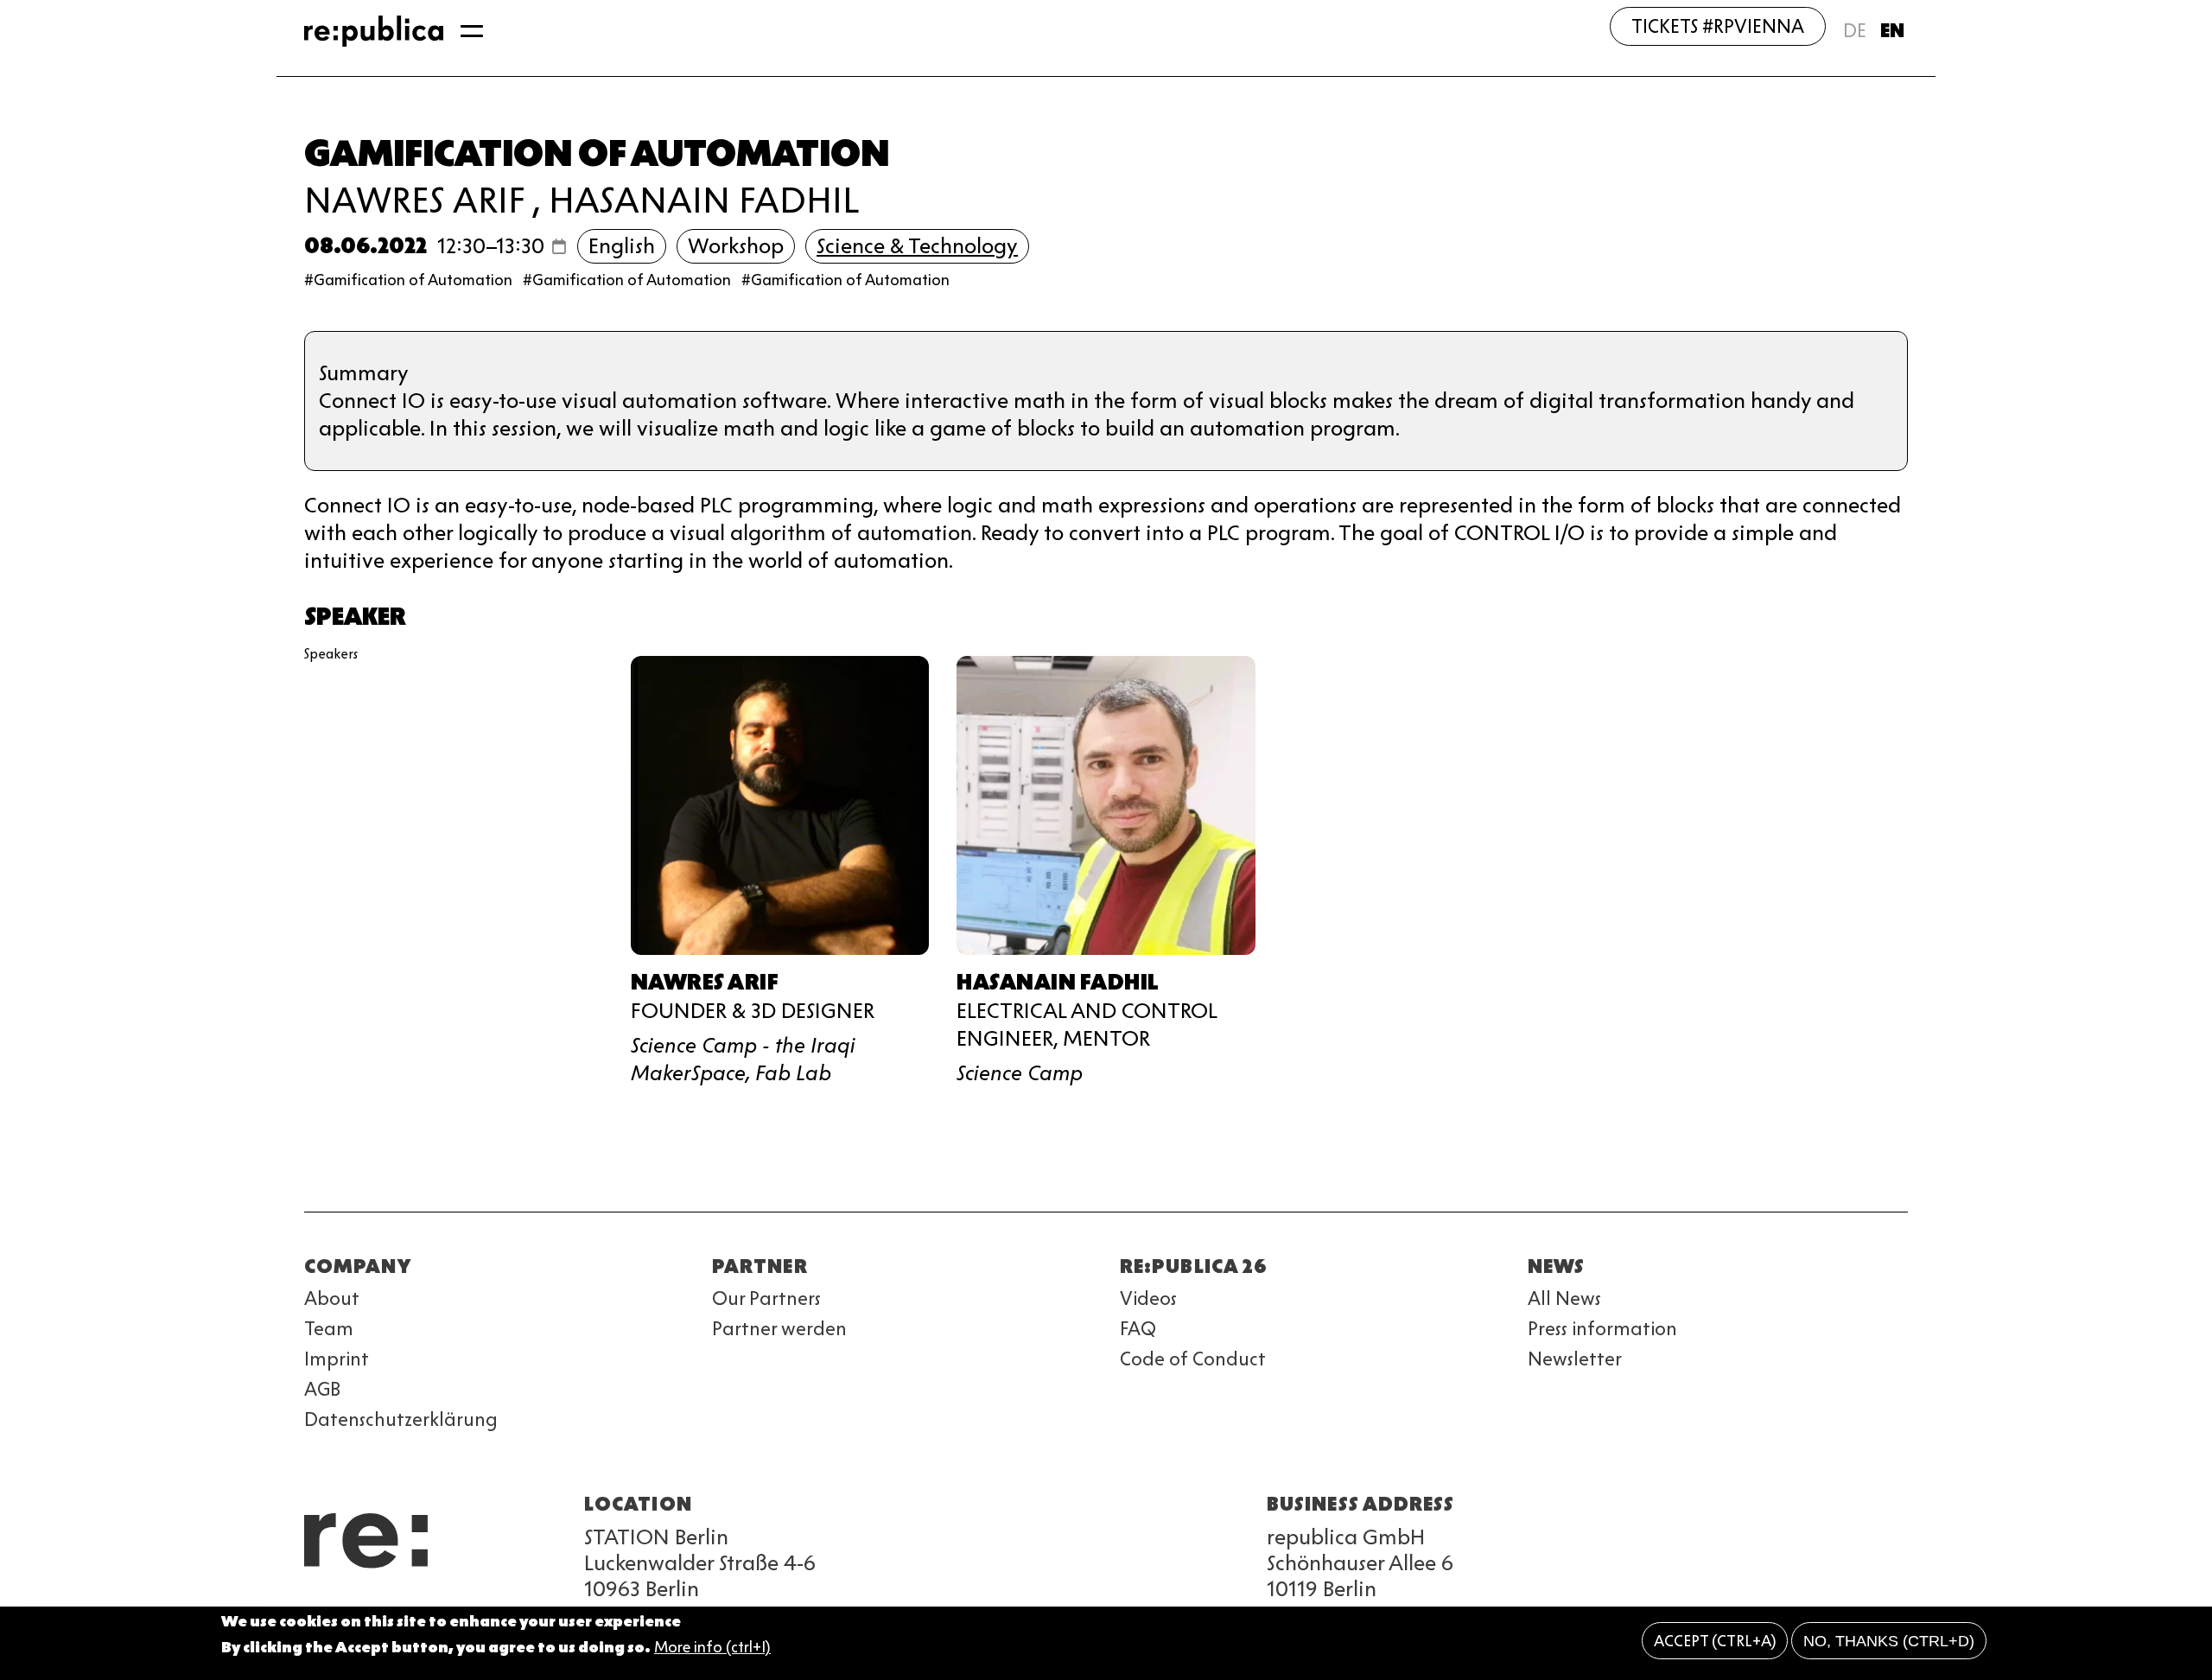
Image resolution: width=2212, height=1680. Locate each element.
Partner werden (779, 1329)
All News (1564, 1298)
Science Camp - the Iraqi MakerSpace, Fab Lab (743, 1059)
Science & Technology (917, 246)
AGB (322, 1389)
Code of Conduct (1193, 1359)
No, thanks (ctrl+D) (1889, 1641)
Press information (1602, 1329)
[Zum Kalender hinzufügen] (559, 246)
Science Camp (1020, 1073)
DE (1855, 31)
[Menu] (472, 31)
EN (1892, 31)
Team (329, 1329)
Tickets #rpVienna (1718, 26)
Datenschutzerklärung (401, 1419)
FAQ (1138, 1329)
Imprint (337, 1359)
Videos (1148, 1298)
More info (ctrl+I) (712, 1648)
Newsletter (1575, 1359)
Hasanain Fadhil (704, 200)
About (332, 1298)
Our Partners (766, 1298)
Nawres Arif (414, 200)
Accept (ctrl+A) (1715, 1641)
